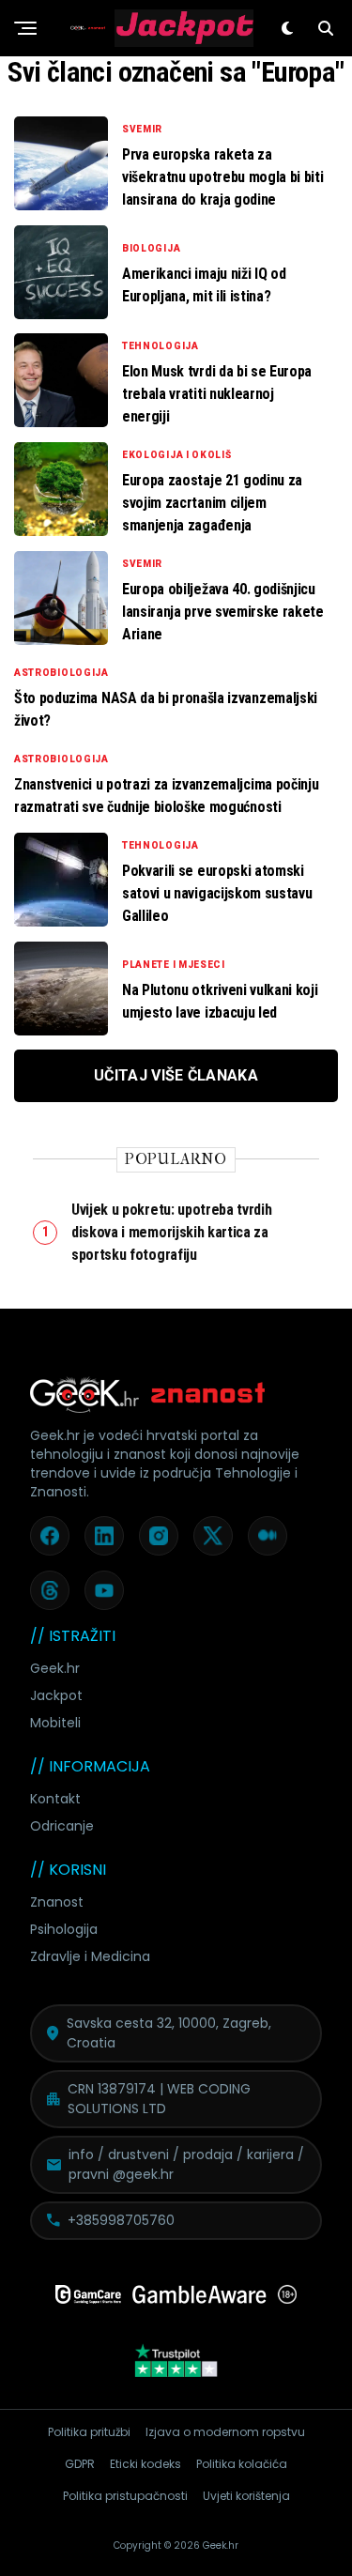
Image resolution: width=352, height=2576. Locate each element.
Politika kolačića (242, 2464)
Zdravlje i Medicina (90, 1956)
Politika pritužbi (89, 2432)
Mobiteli (55, 1723)
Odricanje (62, 1826)
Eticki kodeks (145, 2464)
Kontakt (55, 1799)
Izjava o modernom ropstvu (225, 2432)
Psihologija (64, 1929)
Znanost (57, 1902)
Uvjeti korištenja (246, 2496)
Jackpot (56, 1695)
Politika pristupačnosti (125, 2496)
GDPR (80, 2464)
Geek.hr (55, 1668)
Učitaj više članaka (176, 1075)
